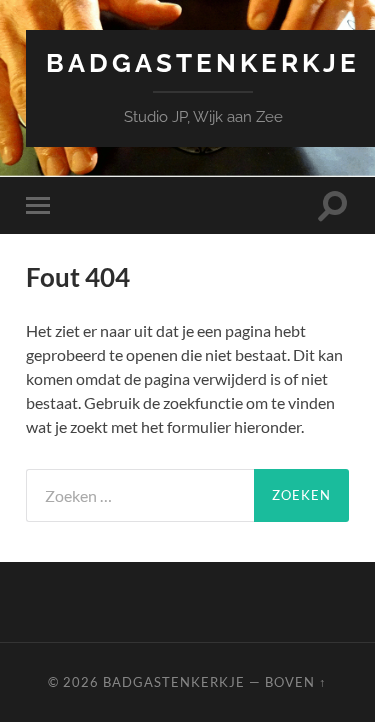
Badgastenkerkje (203, 62)
